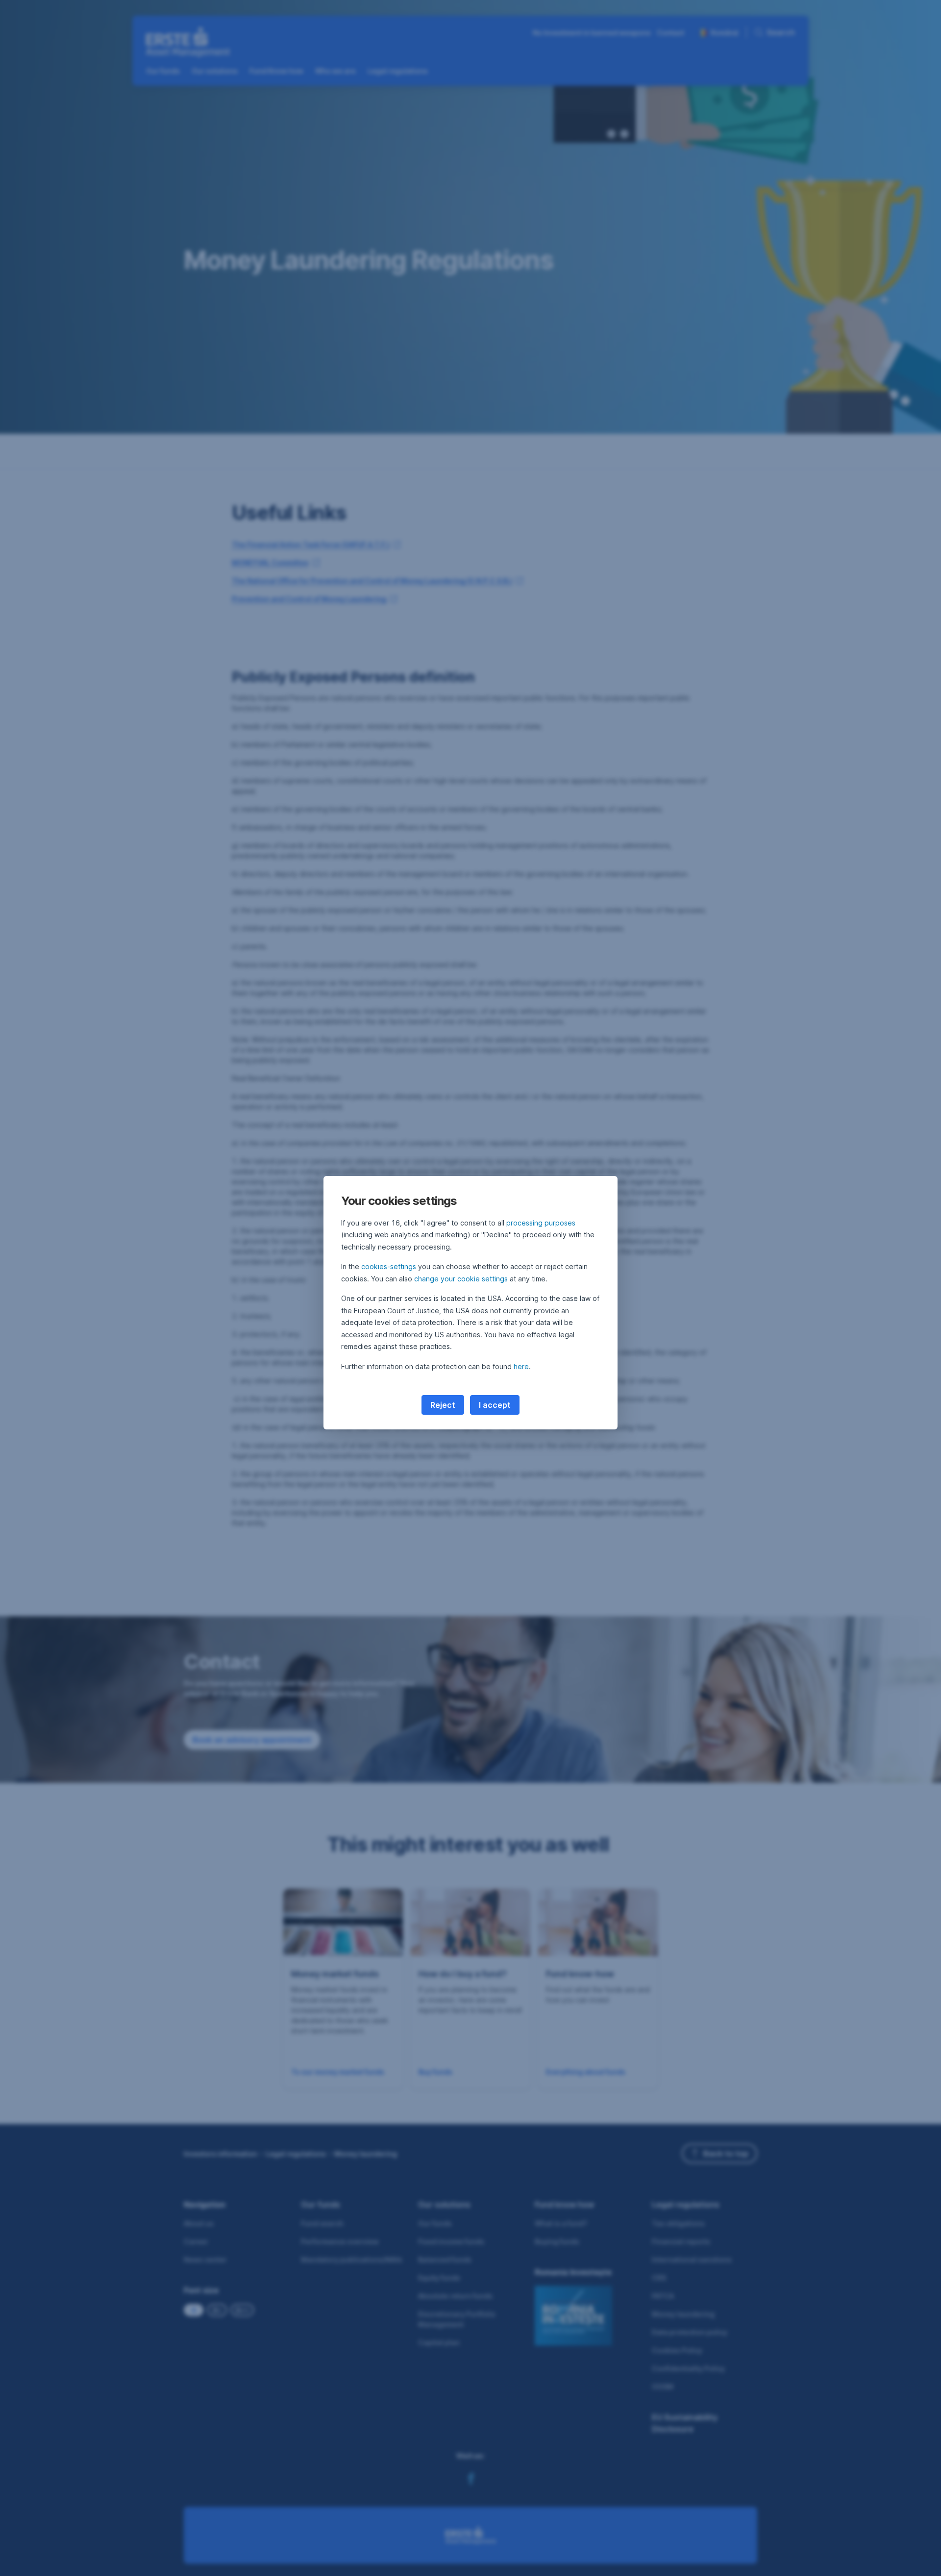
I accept (495, 1405)
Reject (443, 1405)
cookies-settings (389, 1266)
